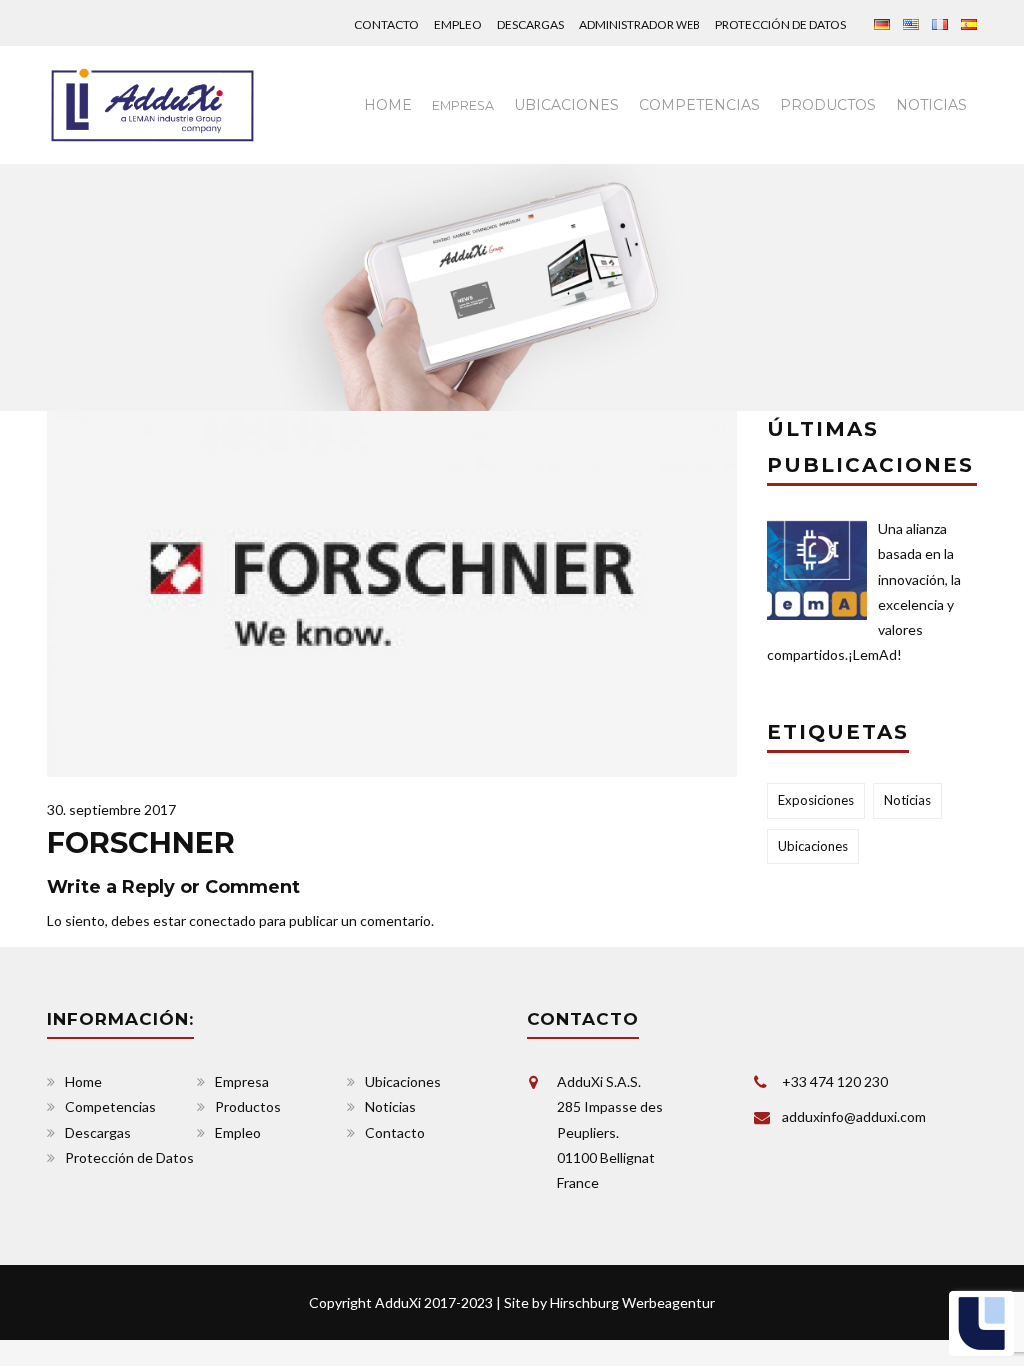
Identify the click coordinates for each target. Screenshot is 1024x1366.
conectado (222, 920)
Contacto (386, 24)
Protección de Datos (780, 24)
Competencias (699, 105)
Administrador (639, 24)
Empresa (242, 1081)
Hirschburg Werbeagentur (632, 1302)
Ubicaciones (566, 105)
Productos (828, 105)
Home (388, 105)
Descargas (530, 24)
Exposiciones (816, 800)
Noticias (931, 105)
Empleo (458, 24)
